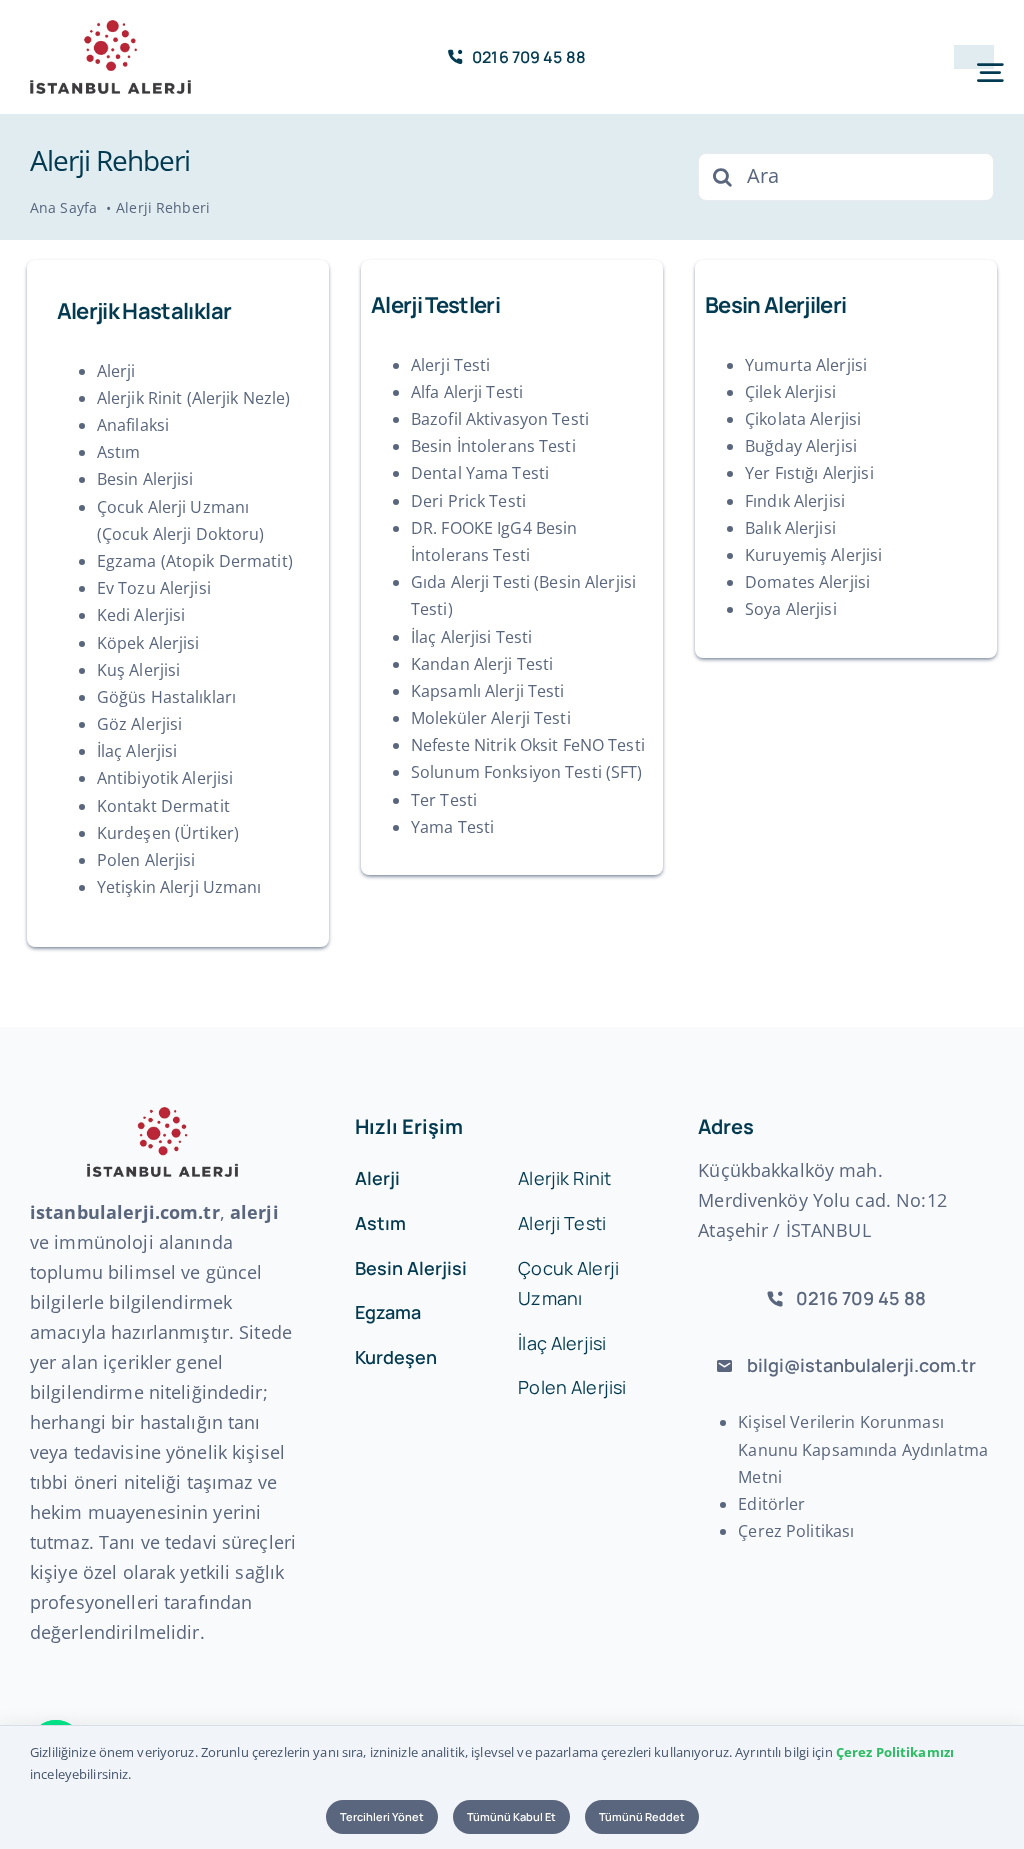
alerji (254, 1212)
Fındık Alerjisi (795, 501)
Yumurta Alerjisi (806, 365)
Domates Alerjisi (807, 582)
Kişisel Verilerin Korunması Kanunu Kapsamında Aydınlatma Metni (863, 1449)
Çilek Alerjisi (790, 392)
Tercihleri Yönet (382, 1816)
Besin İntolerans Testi (493, 446)
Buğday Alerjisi (801, 446)
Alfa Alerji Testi (467, 392)
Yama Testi (452, 827)
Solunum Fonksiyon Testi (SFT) (527, 772)
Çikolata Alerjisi (803, 419)
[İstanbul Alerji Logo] (111, 28)
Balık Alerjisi (790, 528)
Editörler (771, 1504)
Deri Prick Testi (468, 501)
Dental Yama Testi (480, 473)
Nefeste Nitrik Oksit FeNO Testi (528, 745)
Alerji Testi (451, 365)
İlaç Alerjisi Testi (471, 637)
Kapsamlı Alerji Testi (488, 691)
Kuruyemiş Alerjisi (813, 555)
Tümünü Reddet (642, 1816)
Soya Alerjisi (791, 609)
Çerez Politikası (796, 1531)
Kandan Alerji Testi (482, 664)
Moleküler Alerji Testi (491, 718)
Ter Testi (444, 800)
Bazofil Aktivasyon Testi (500, 419)
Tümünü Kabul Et (511, 1816)
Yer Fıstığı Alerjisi (809, 473)
